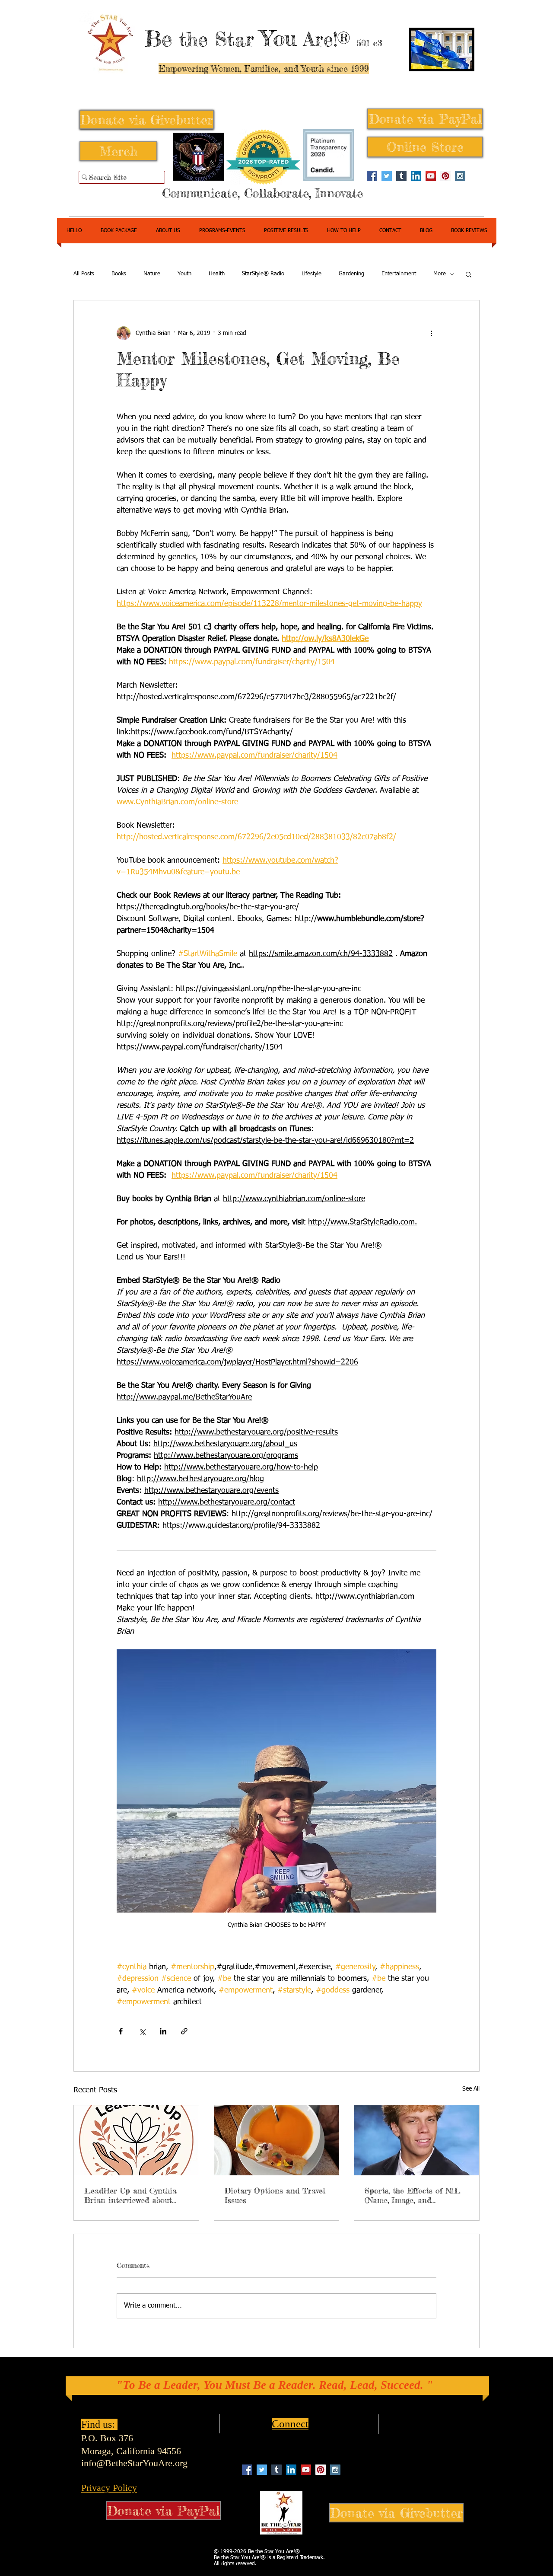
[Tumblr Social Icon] (401, 176)
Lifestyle (311, 274)
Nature (152, 274)
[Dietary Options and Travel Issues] (277, 2140)
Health (217, 274)
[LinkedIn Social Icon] (416, 176)
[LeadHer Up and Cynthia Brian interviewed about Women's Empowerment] (136, 2140)
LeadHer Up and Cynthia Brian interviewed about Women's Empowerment (130, 2195)
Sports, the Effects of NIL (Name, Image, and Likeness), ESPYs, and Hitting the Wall (413, 2195)
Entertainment (399, 274)
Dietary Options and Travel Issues (275, 2195)
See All (471, 2089)
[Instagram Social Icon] (460, 176)
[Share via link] (184, 2031)
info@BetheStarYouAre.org (134, 2463)
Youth (184, 274)
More (440, 274)
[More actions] (431, 333)
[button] (469, 274)
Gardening (351, 274)
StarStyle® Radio (263, 274)
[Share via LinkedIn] (163, 2031)
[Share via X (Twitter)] (142, 2031)
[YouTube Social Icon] (431, 176)
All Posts (84, 274)
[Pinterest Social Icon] (445, 176)
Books (119, 274)
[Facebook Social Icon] (372, 176)
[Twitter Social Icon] (387, 176)
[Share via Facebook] (121, 2031)
